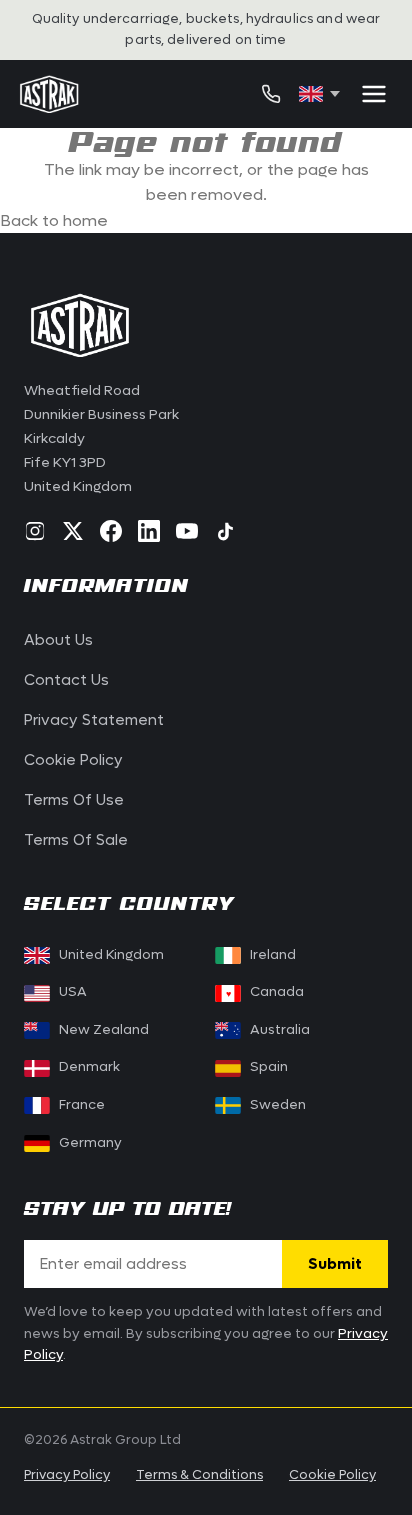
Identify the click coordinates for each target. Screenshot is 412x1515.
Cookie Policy (73, 760)
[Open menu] (374, 94)
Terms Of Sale (76, 840)
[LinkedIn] (149, 531)
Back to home (54, 220)
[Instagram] (35, 531)
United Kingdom (111, 955)
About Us (58, 640)
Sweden (278, 1105)
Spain (269, 1067)
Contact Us (66, 680)
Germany (90, 1143)
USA (73, 992)
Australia (280, 1030)
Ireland (273, 955)
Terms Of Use (74, 800)
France (82, 1105)
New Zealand (104, 1030)
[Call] (271, 94)
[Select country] (319, 94)
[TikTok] (225, 531)
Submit (335, 1264)
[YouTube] (187, 531)
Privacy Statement (94, 720)
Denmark (89, 1067)
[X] (73, 531)
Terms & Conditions (199, 1474)
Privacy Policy (67, 1474)
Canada (265, 992)
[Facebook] (111, 531)
